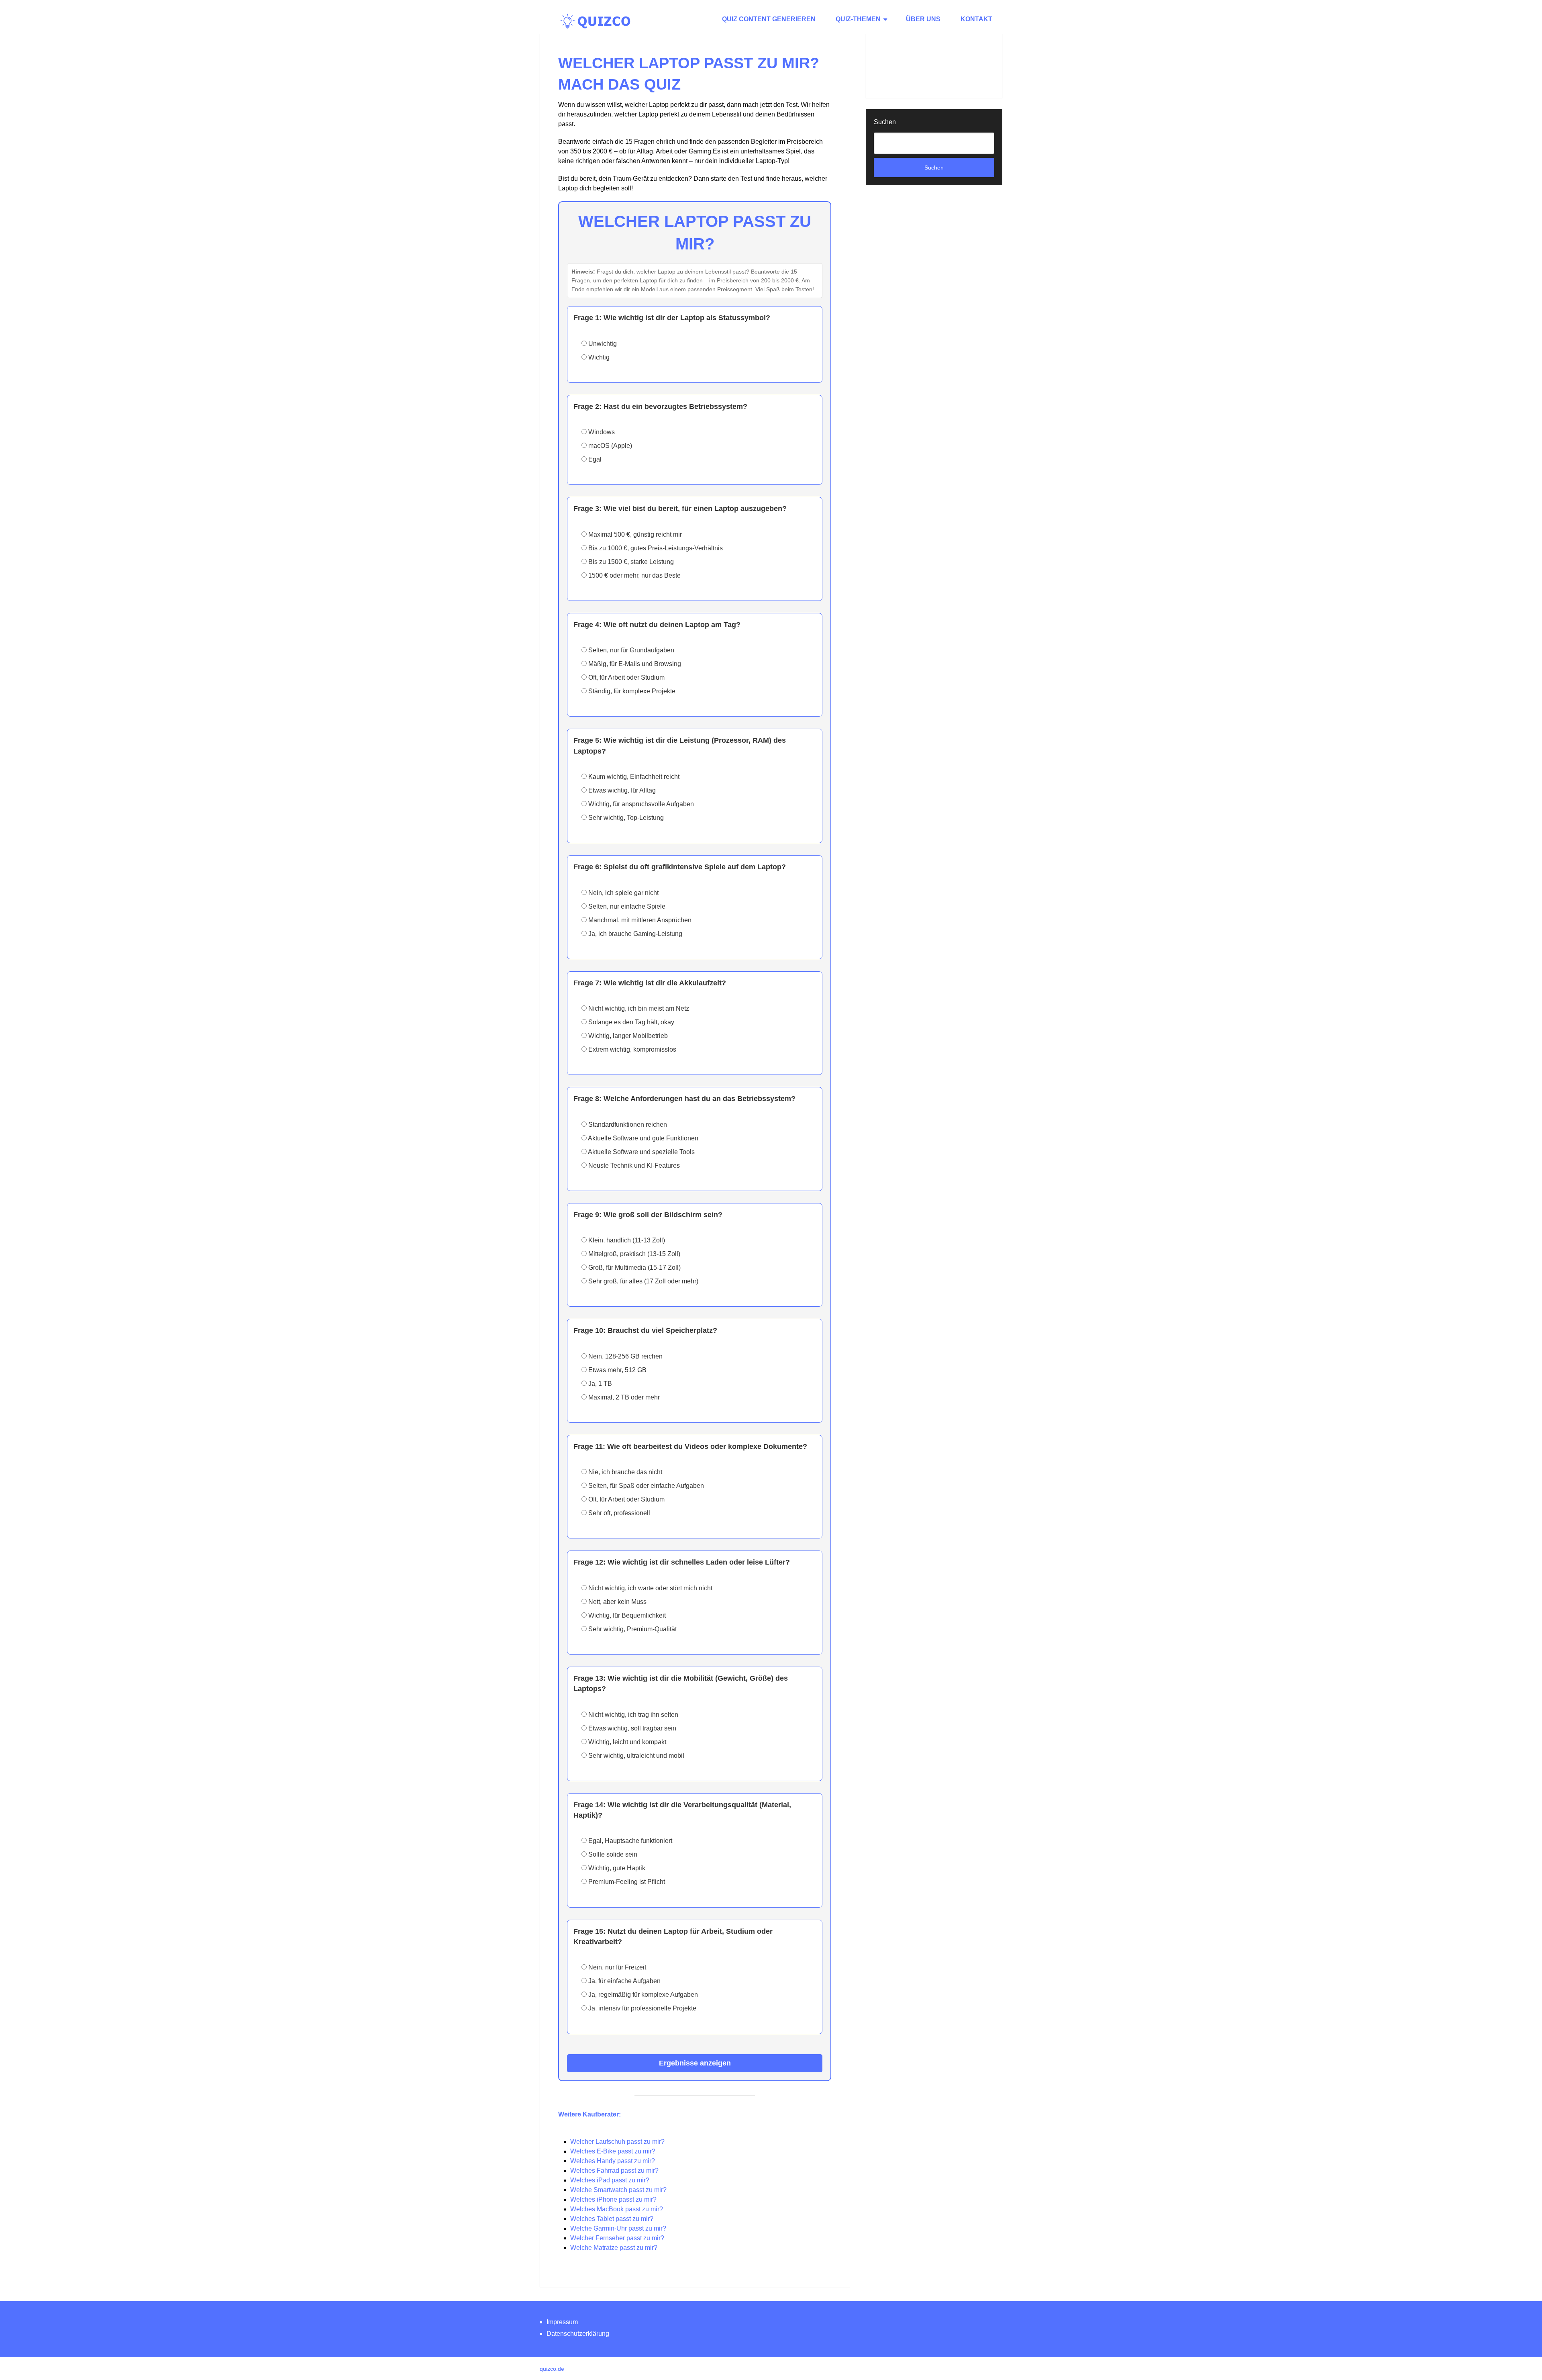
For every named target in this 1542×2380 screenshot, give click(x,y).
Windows (601, 432)
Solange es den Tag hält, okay (630, 1022)
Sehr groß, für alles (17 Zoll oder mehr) (642, 1281)
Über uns (923, 19)
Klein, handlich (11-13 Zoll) (626, 1240)
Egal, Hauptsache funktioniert (629, 1841)
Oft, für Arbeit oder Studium (626, 677)
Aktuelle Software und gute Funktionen (642, 1138)
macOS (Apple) (609, 446)
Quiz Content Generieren (769, 19)
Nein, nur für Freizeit (616, 1967)
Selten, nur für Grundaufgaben (630, 650)
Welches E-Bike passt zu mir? (613, 2151)
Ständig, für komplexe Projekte (631, 691)
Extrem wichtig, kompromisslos (631, 1049)
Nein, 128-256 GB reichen (625, 1356)
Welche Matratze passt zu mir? (614, 2248)
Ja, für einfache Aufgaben (624, 1981)
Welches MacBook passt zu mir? (617, 2209)
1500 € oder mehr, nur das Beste (634, 575)
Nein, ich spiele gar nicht (623, 893)
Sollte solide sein (612, 1854)
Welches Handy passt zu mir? (613, 2161)
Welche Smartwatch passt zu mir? (618, 2190)
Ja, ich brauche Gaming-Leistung (634, 934)
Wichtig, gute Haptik (616, 1868)
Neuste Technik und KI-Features (633, 1165)
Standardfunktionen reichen (627, 1125)
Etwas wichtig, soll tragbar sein (631, 1728)
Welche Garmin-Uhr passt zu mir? (618, 2228)
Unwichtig (602, 344)
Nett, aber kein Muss (617, 1602)
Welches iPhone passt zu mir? (613, 2199)
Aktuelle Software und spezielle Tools (641, 1152)
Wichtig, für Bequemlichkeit (626, 1615)
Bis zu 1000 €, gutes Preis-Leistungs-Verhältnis (655, 548)
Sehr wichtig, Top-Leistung (625, 818)
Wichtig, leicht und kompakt (626, 1742)
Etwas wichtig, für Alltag (621, 790)
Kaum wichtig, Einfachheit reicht (633, 777)
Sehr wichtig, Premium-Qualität (632, 1629)
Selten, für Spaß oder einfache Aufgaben (645, 1486)
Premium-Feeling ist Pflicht (626, 1882)
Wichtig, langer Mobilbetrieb (627, 1036)
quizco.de (552, 2369)
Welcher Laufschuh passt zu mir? (617, 2142)
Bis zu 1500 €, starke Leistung (630, 562)
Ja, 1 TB (599, 1384)
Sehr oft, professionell (618, 1513)
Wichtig (598, 357)
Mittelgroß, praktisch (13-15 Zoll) (633, 1254)
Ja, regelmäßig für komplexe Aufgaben (642, 1995)
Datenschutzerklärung (578, 2334)
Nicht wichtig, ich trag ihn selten (632, 1715)
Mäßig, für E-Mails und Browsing (634, 664)
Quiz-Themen (858, 19)
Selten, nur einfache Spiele (626, 906)
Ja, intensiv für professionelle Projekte (641, 2008)
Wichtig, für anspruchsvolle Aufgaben (640, 804)
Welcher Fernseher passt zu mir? (617, 2238)
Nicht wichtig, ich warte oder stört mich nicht (650, 1588)
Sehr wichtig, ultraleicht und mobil (635, 1756)
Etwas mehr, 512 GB (617, 1370)
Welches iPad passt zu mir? (610, 2180)
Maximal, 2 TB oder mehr (623, 1397)
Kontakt (976, 19)
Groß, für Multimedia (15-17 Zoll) (634, 1268)
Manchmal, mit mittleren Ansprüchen (639, 920)
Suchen (885, 122)
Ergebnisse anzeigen (695, 2063)
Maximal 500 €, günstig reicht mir (634, 534)
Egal (594, 459)
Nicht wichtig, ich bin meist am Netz (638, 1008)
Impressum (562, 2322)
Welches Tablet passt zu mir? (612, 2219)
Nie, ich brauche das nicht (624, 1472)
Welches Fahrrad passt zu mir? (614, 2171)
